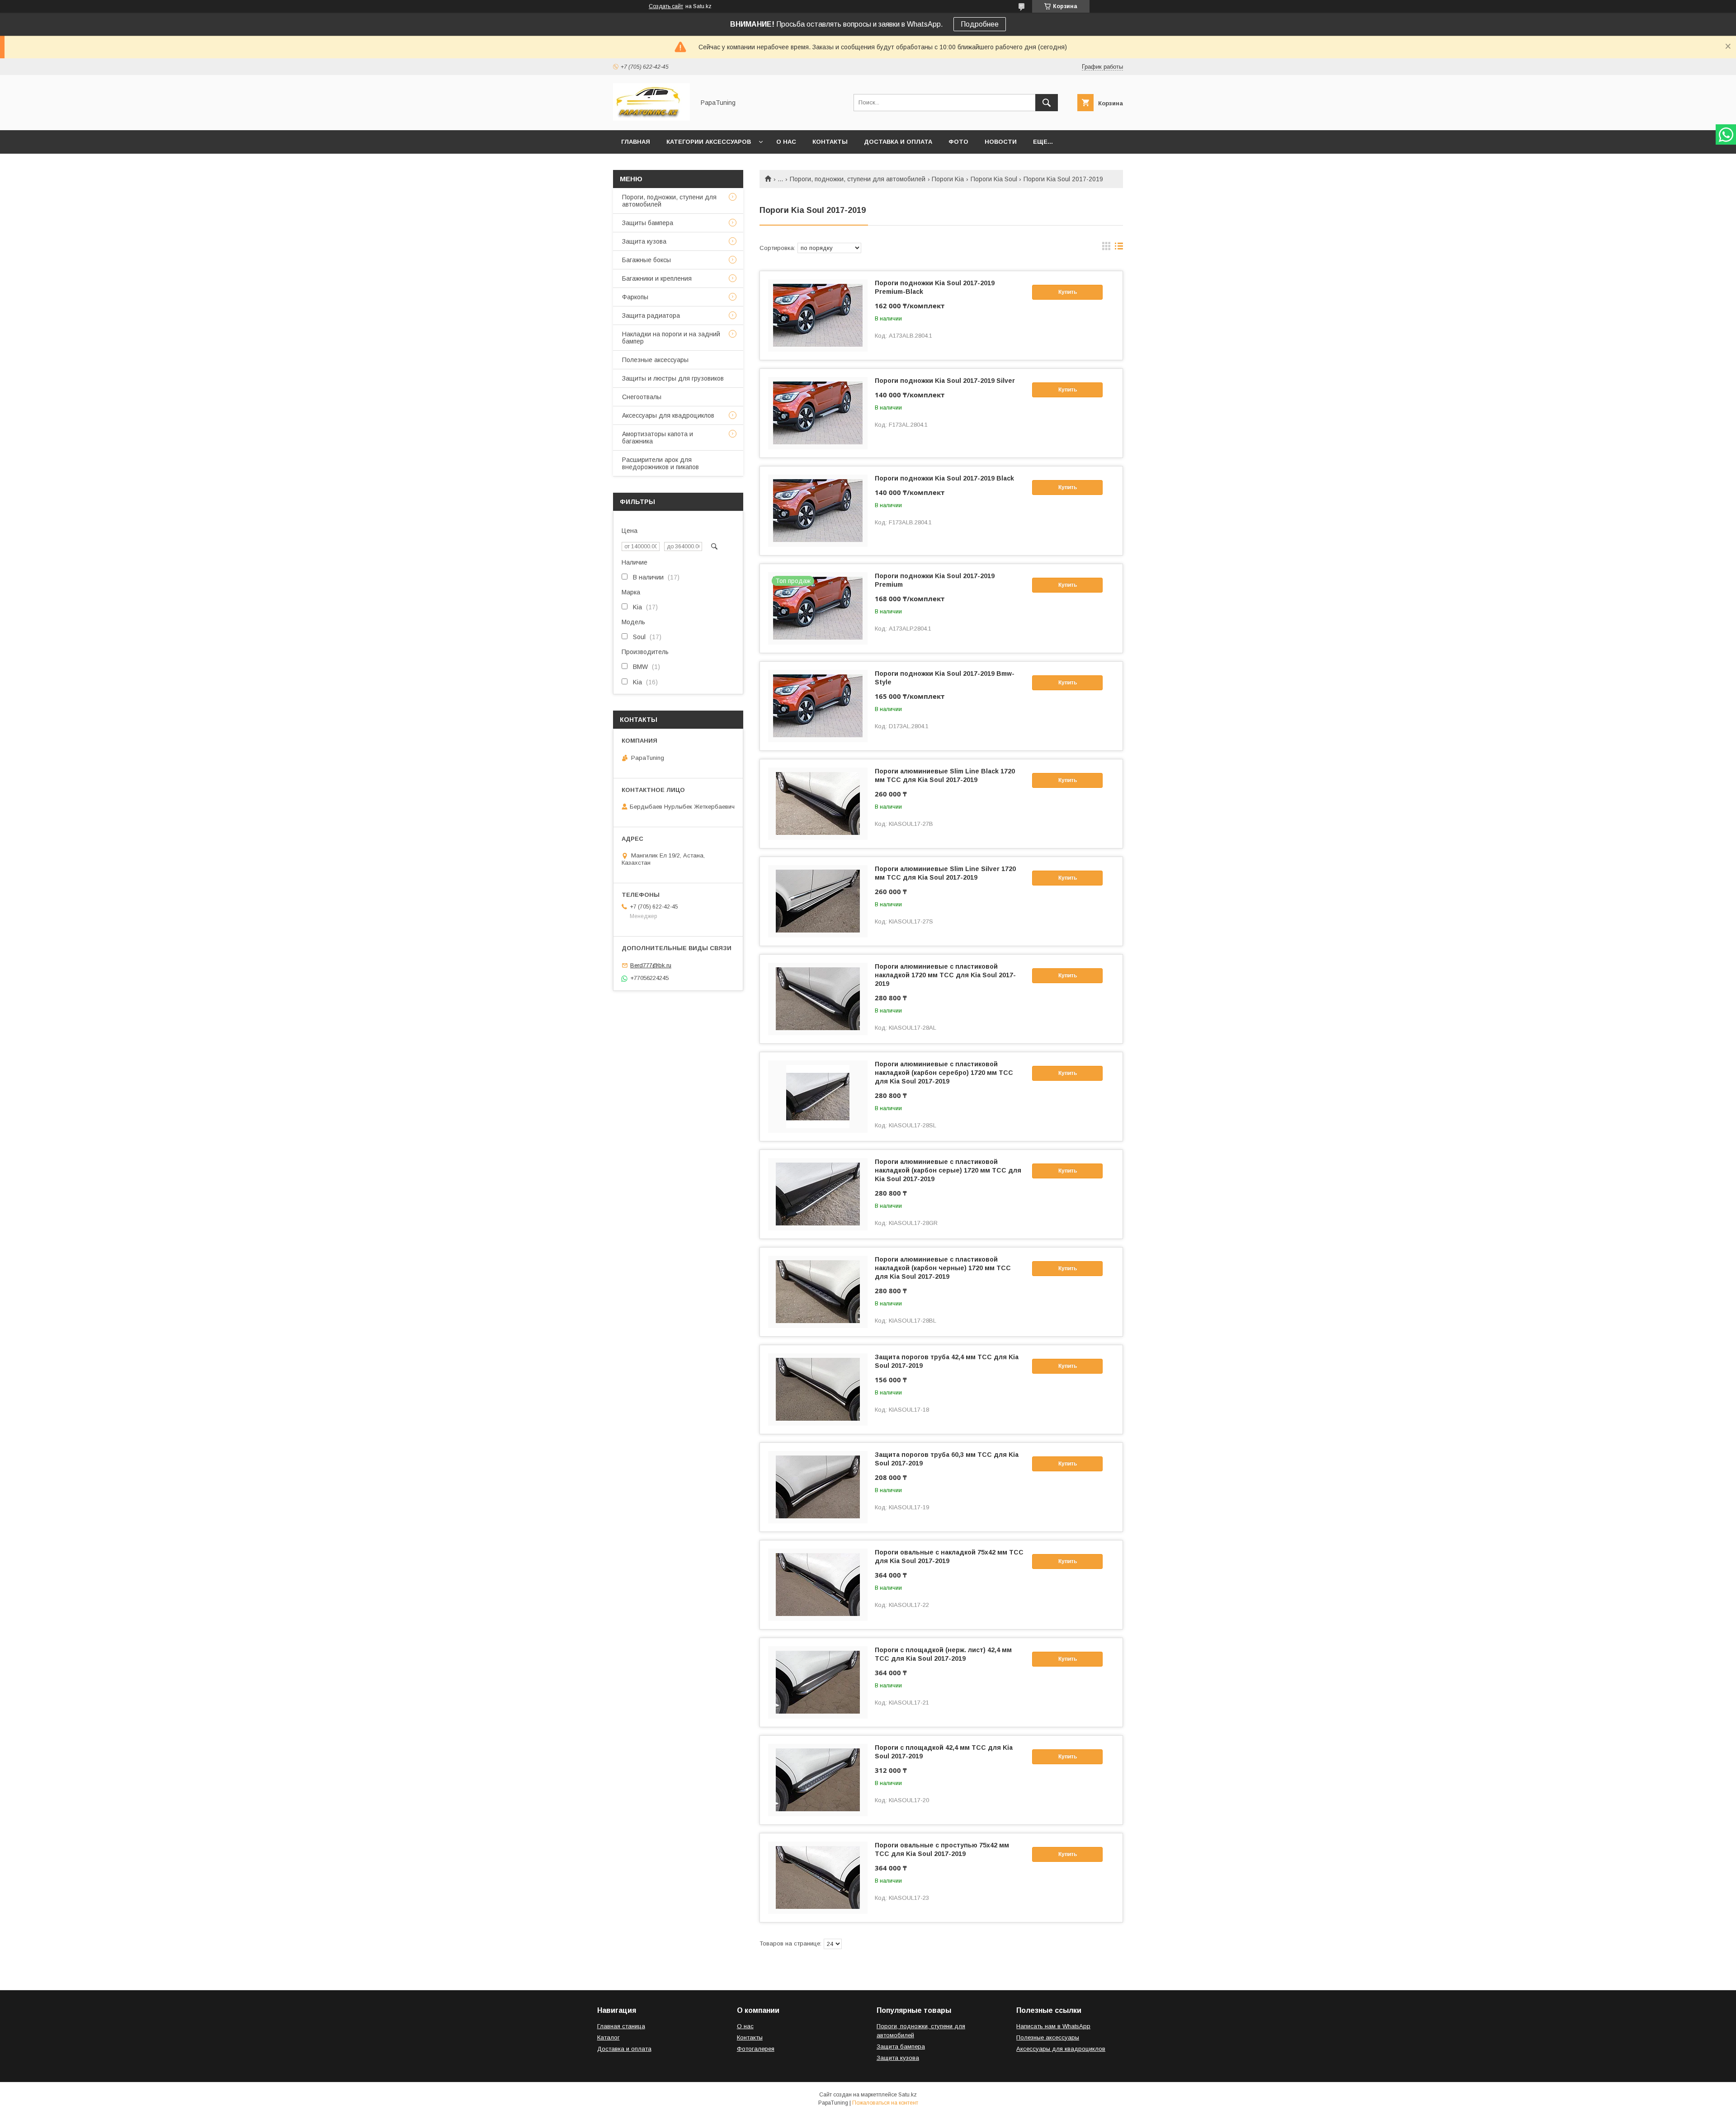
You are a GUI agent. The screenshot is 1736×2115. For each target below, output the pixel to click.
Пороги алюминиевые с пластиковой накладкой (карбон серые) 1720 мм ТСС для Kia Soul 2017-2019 (948, 1170)
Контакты (830, 142)
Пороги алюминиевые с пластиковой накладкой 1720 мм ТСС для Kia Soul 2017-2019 (945, 975)
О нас (786, 142)
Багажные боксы (646, 260)
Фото (958, 142)
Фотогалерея (756, 2049)
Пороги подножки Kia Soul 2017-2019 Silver (945, 381)
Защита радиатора (651, 316)
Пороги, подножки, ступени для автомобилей (858, 179)
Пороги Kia (948, 179)
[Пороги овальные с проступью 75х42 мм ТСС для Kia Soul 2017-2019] (818, 1878)
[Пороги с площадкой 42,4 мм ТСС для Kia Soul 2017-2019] (818, 1780)
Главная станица (621, 2026)
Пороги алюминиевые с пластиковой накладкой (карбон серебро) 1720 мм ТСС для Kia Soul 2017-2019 (944, 1073)
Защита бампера (901, 2047)
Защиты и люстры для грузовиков (673, 378)
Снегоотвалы (642, 397)
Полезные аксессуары (655, 360)
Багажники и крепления (657, 278)
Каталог (609, 2037)
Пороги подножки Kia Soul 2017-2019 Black (944, 478)
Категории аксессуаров (709, 142)
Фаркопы (635, 297)
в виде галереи (1106, 248)
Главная (636, 142)
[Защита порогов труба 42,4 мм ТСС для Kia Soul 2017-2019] (818, 1390)
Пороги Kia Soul (994, 179)
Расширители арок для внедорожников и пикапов (660, 463)
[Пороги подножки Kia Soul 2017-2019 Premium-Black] (818, 316)
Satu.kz (908, 2095)
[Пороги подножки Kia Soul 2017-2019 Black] (818, 511)
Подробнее (980, 24)
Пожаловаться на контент (885, 2103)
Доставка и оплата (898, 142)
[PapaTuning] (651, 118)
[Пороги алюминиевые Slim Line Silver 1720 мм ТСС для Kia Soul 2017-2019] (818, 901)
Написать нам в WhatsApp (1053, 2026)
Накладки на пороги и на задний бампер (671, 338)
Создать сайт (666, 6)
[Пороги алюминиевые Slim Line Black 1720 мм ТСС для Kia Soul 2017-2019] (818, 804)
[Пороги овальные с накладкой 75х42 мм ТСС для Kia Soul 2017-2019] (818, 1585)
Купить (1068, 292)
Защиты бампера (648, 223)
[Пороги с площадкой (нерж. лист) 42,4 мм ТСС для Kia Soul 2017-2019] (818, 1682)
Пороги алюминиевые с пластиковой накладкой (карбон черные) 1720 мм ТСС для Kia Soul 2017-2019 (943, 1268)
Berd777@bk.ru (651, 965)
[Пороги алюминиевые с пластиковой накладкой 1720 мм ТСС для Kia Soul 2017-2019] (818, 999)
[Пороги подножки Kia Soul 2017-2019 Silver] (818, 413)
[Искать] (1047, 103)
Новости (1001, 142)
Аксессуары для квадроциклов (668, 415)
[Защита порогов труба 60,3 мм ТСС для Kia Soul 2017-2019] (818, 1487)
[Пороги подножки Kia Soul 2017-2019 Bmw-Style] (818, 706)
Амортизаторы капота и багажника (658, 438)
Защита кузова (644, 241)
